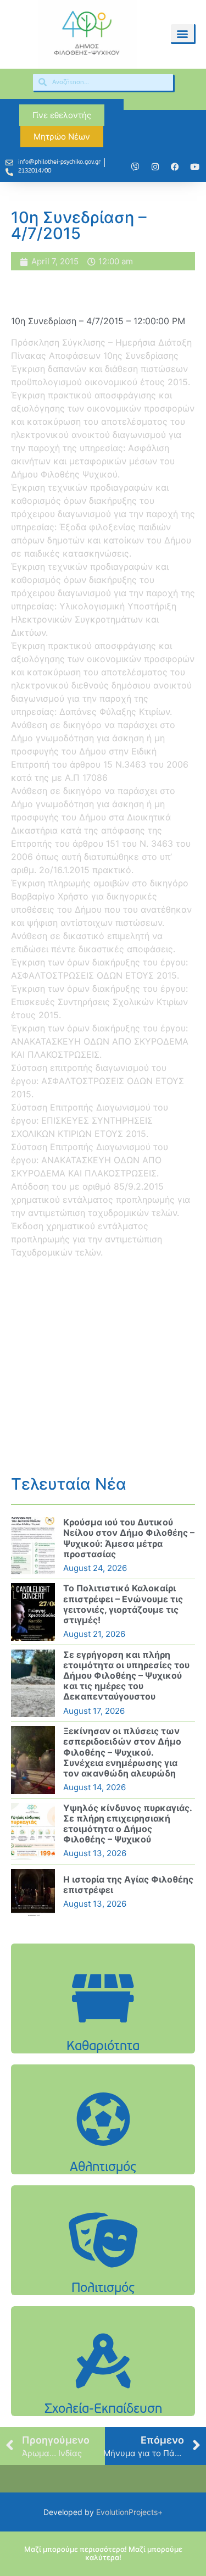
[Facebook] (175, 167)
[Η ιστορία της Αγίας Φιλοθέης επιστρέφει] (33, 1892)
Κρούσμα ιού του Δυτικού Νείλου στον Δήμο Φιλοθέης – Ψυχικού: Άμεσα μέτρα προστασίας (129, 1538)
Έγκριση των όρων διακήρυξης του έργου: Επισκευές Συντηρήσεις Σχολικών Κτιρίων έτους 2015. (99, 1002)
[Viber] (135, 167)
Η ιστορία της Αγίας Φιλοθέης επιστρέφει (128, 1884)
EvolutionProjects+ (129, 2512)
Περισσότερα (103, 2026)
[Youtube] (194, 167)
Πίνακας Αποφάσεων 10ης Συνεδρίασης (95, 356)
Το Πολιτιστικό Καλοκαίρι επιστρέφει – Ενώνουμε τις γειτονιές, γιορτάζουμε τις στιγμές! (123, 1604)
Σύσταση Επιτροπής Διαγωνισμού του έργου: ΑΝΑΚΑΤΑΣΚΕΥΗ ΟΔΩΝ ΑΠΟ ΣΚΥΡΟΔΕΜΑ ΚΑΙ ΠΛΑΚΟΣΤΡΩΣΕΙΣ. (90, 1160)
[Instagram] (155, 167)
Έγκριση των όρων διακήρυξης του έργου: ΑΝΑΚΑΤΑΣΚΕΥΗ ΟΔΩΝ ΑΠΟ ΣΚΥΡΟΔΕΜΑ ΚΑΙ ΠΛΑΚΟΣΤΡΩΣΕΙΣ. (100, 1041)
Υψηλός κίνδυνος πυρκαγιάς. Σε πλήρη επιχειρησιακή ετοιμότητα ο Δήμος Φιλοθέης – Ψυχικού (127, 1824)
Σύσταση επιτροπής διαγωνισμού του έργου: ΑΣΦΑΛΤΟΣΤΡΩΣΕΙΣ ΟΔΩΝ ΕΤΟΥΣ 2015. (98, 1081)
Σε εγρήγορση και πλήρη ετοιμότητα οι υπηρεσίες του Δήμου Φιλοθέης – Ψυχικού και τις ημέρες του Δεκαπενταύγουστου (126, 1676)
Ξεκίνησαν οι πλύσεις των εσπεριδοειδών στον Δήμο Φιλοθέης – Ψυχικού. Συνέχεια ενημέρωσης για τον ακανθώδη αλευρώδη (122, 1752)
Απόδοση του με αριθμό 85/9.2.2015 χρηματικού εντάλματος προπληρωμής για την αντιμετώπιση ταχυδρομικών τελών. (101, 1200)
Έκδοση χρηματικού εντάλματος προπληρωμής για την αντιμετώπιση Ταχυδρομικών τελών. (87, 1239)
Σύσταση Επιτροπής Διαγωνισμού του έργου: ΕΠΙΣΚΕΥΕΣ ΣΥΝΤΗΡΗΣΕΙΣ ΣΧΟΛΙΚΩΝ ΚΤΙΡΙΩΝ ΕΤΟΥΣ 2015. (90, 1120)
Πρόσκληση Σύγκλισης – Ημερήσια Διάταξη (101, 342)
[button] (182, 33)
